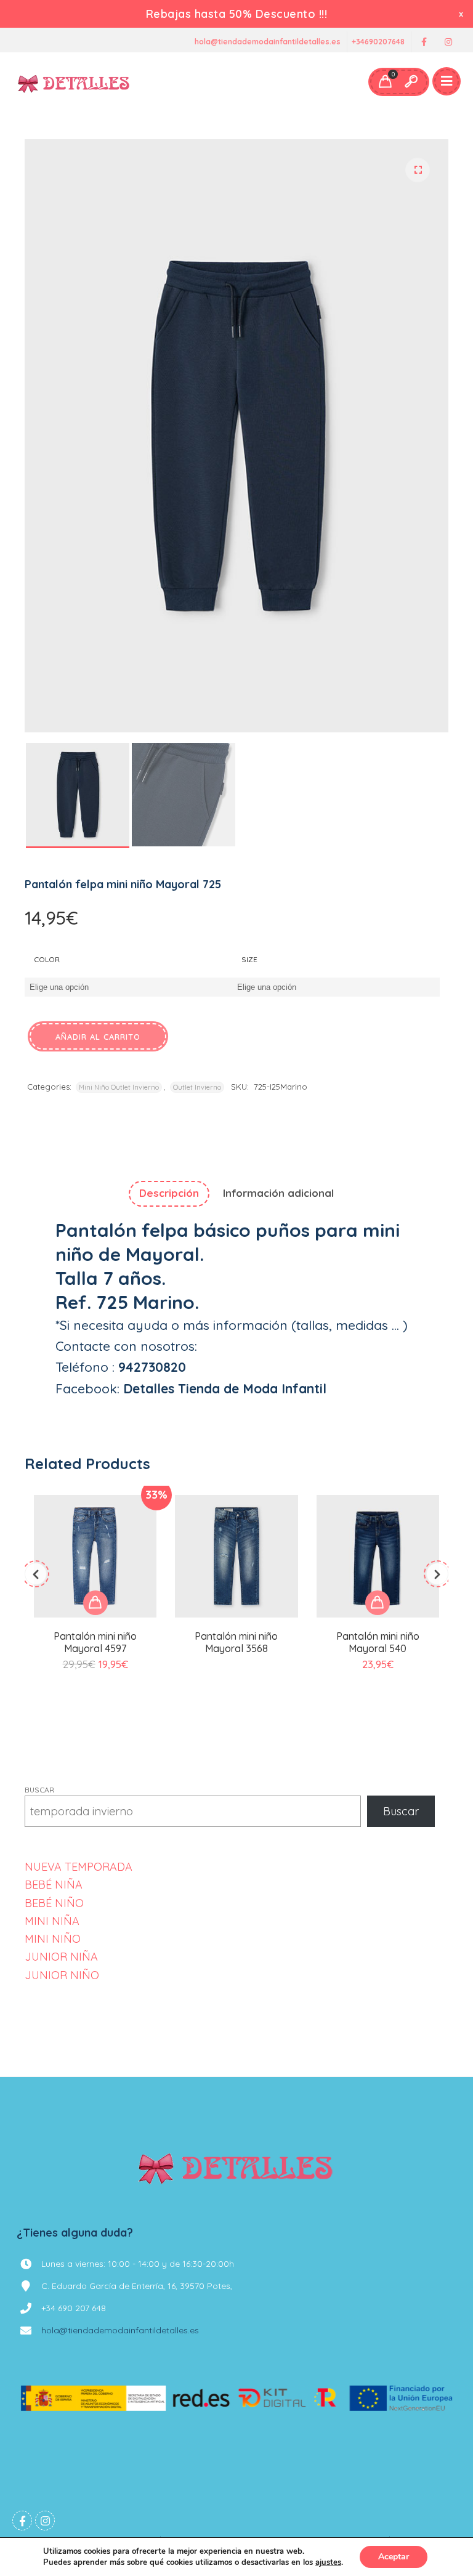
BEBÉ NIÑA (54, 1885)
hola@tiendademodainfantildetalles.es (268, 42)
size (249, 959)
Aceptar (394, 2557)
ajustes (328, 2562)
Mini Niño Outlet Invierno (119, 1087)
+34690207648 (378, 42)
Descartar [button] (462, 14)
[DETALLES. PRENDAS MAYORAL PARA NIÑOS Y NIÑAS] (74, 82)
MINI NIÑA (52, 1921)
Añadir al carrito (98, 1037)
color (47, 959)
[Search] (411, 82)
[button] (418, 170)
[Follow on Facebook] (424, 42)
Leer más (236, 1587)
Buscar (39, 1790)
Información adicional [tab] (278, 1193)
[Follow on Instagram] (448, 42)
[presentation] (36, 1574)
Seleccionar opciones (95, 1603)
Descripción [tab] (169, 1193)
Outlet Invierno (197, 1087)
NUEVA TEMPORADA (79, 1867)
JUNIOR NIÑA (61, 1957)
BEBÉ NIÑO (54, 1903)
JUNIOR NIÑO (62, 1975)
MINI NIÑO (53, 1939)
